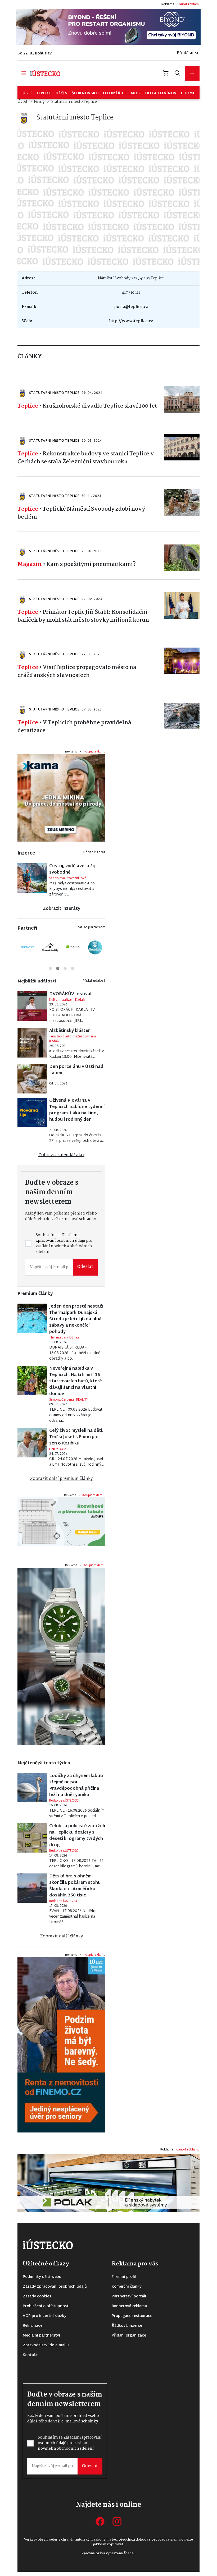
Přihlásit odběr (65, 1324)
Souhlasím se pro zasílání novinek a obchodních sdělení (69, 1307)
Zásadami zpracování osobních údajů (69, 1304)
